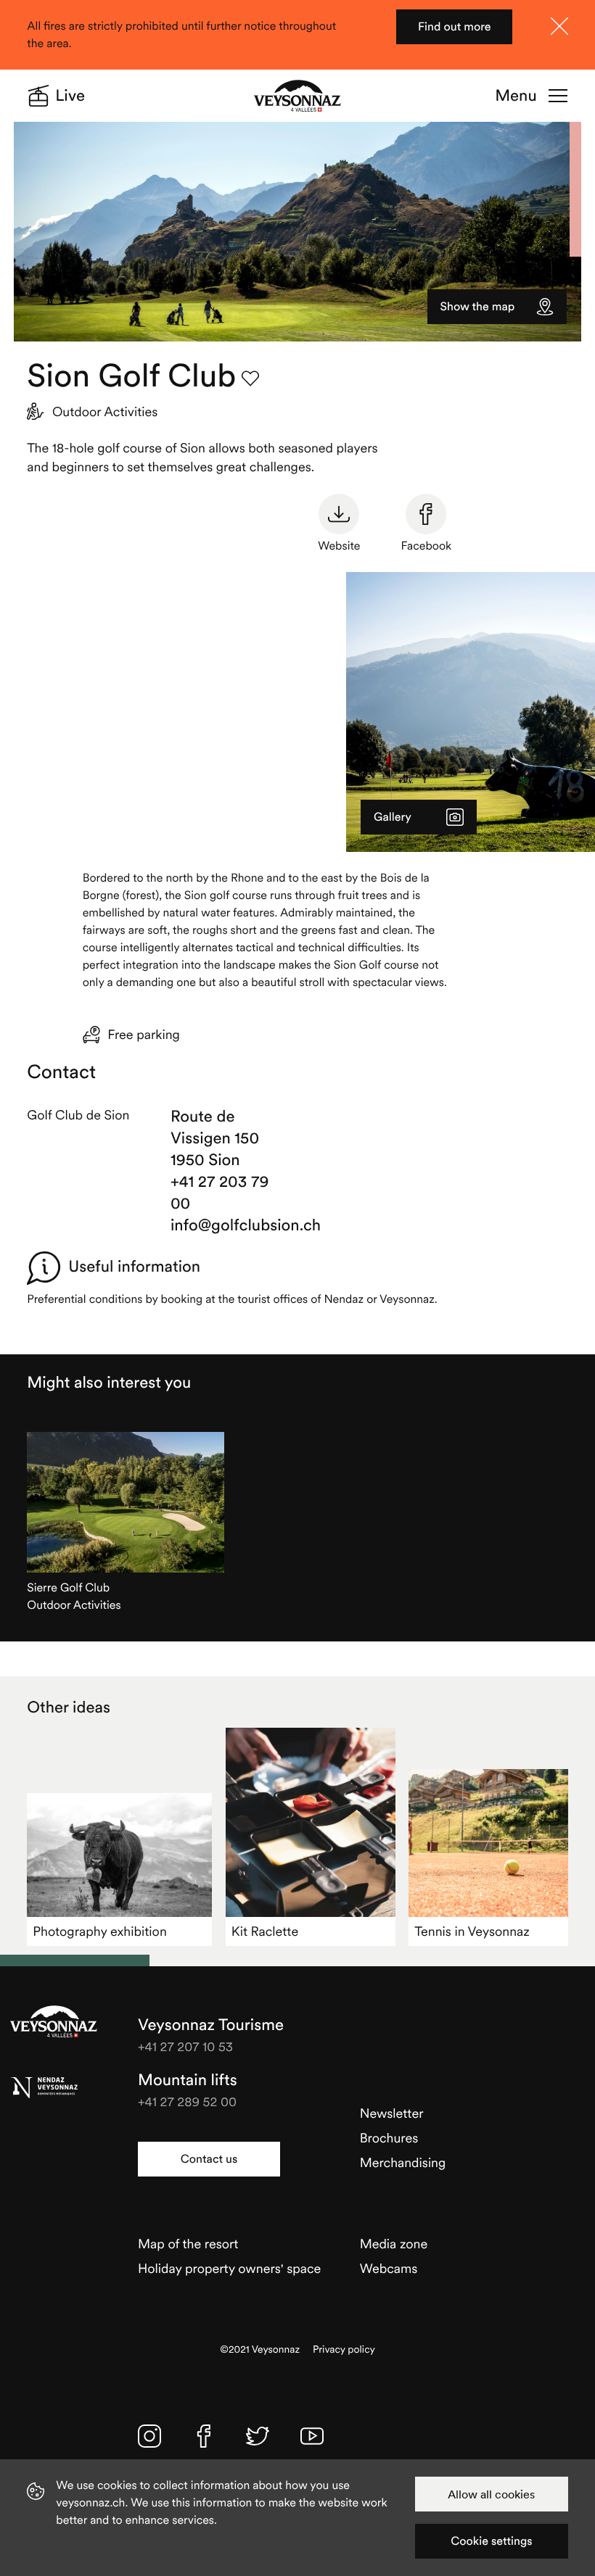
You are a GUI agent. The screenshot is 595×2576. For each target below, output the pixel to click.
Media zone (394, 2244)
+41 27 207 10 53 (185, 2046)
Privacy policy (344, 2349)
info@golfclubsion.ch (231, 1225)
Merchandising (403, 2162)
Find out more (455, 27)
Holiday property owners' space (229, 2268)
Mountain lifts (188, 2080)
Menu (516, 96)
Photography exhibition (99, 1931)
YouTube (312, 2436)
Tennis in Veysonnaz (472, 1931)
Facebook (426, 546)
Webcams (389, 2268)
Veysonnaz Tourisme (54, 2021)
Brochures (389, 2138)
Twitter (258, 2436)
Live (70, 96)
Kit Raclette (265, 1931)
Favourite (250, 378)
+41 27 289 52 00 (187, 2101)
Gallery (393, 817)
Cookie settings (491, 2541)
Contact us (209, 2159)
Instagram (149, 2436)
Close (559, 26)
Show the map (478, 307)
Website (339, 546)
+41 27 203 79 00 (219, 1193)
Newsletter (392, 2113)
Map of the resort (188, 2244)
